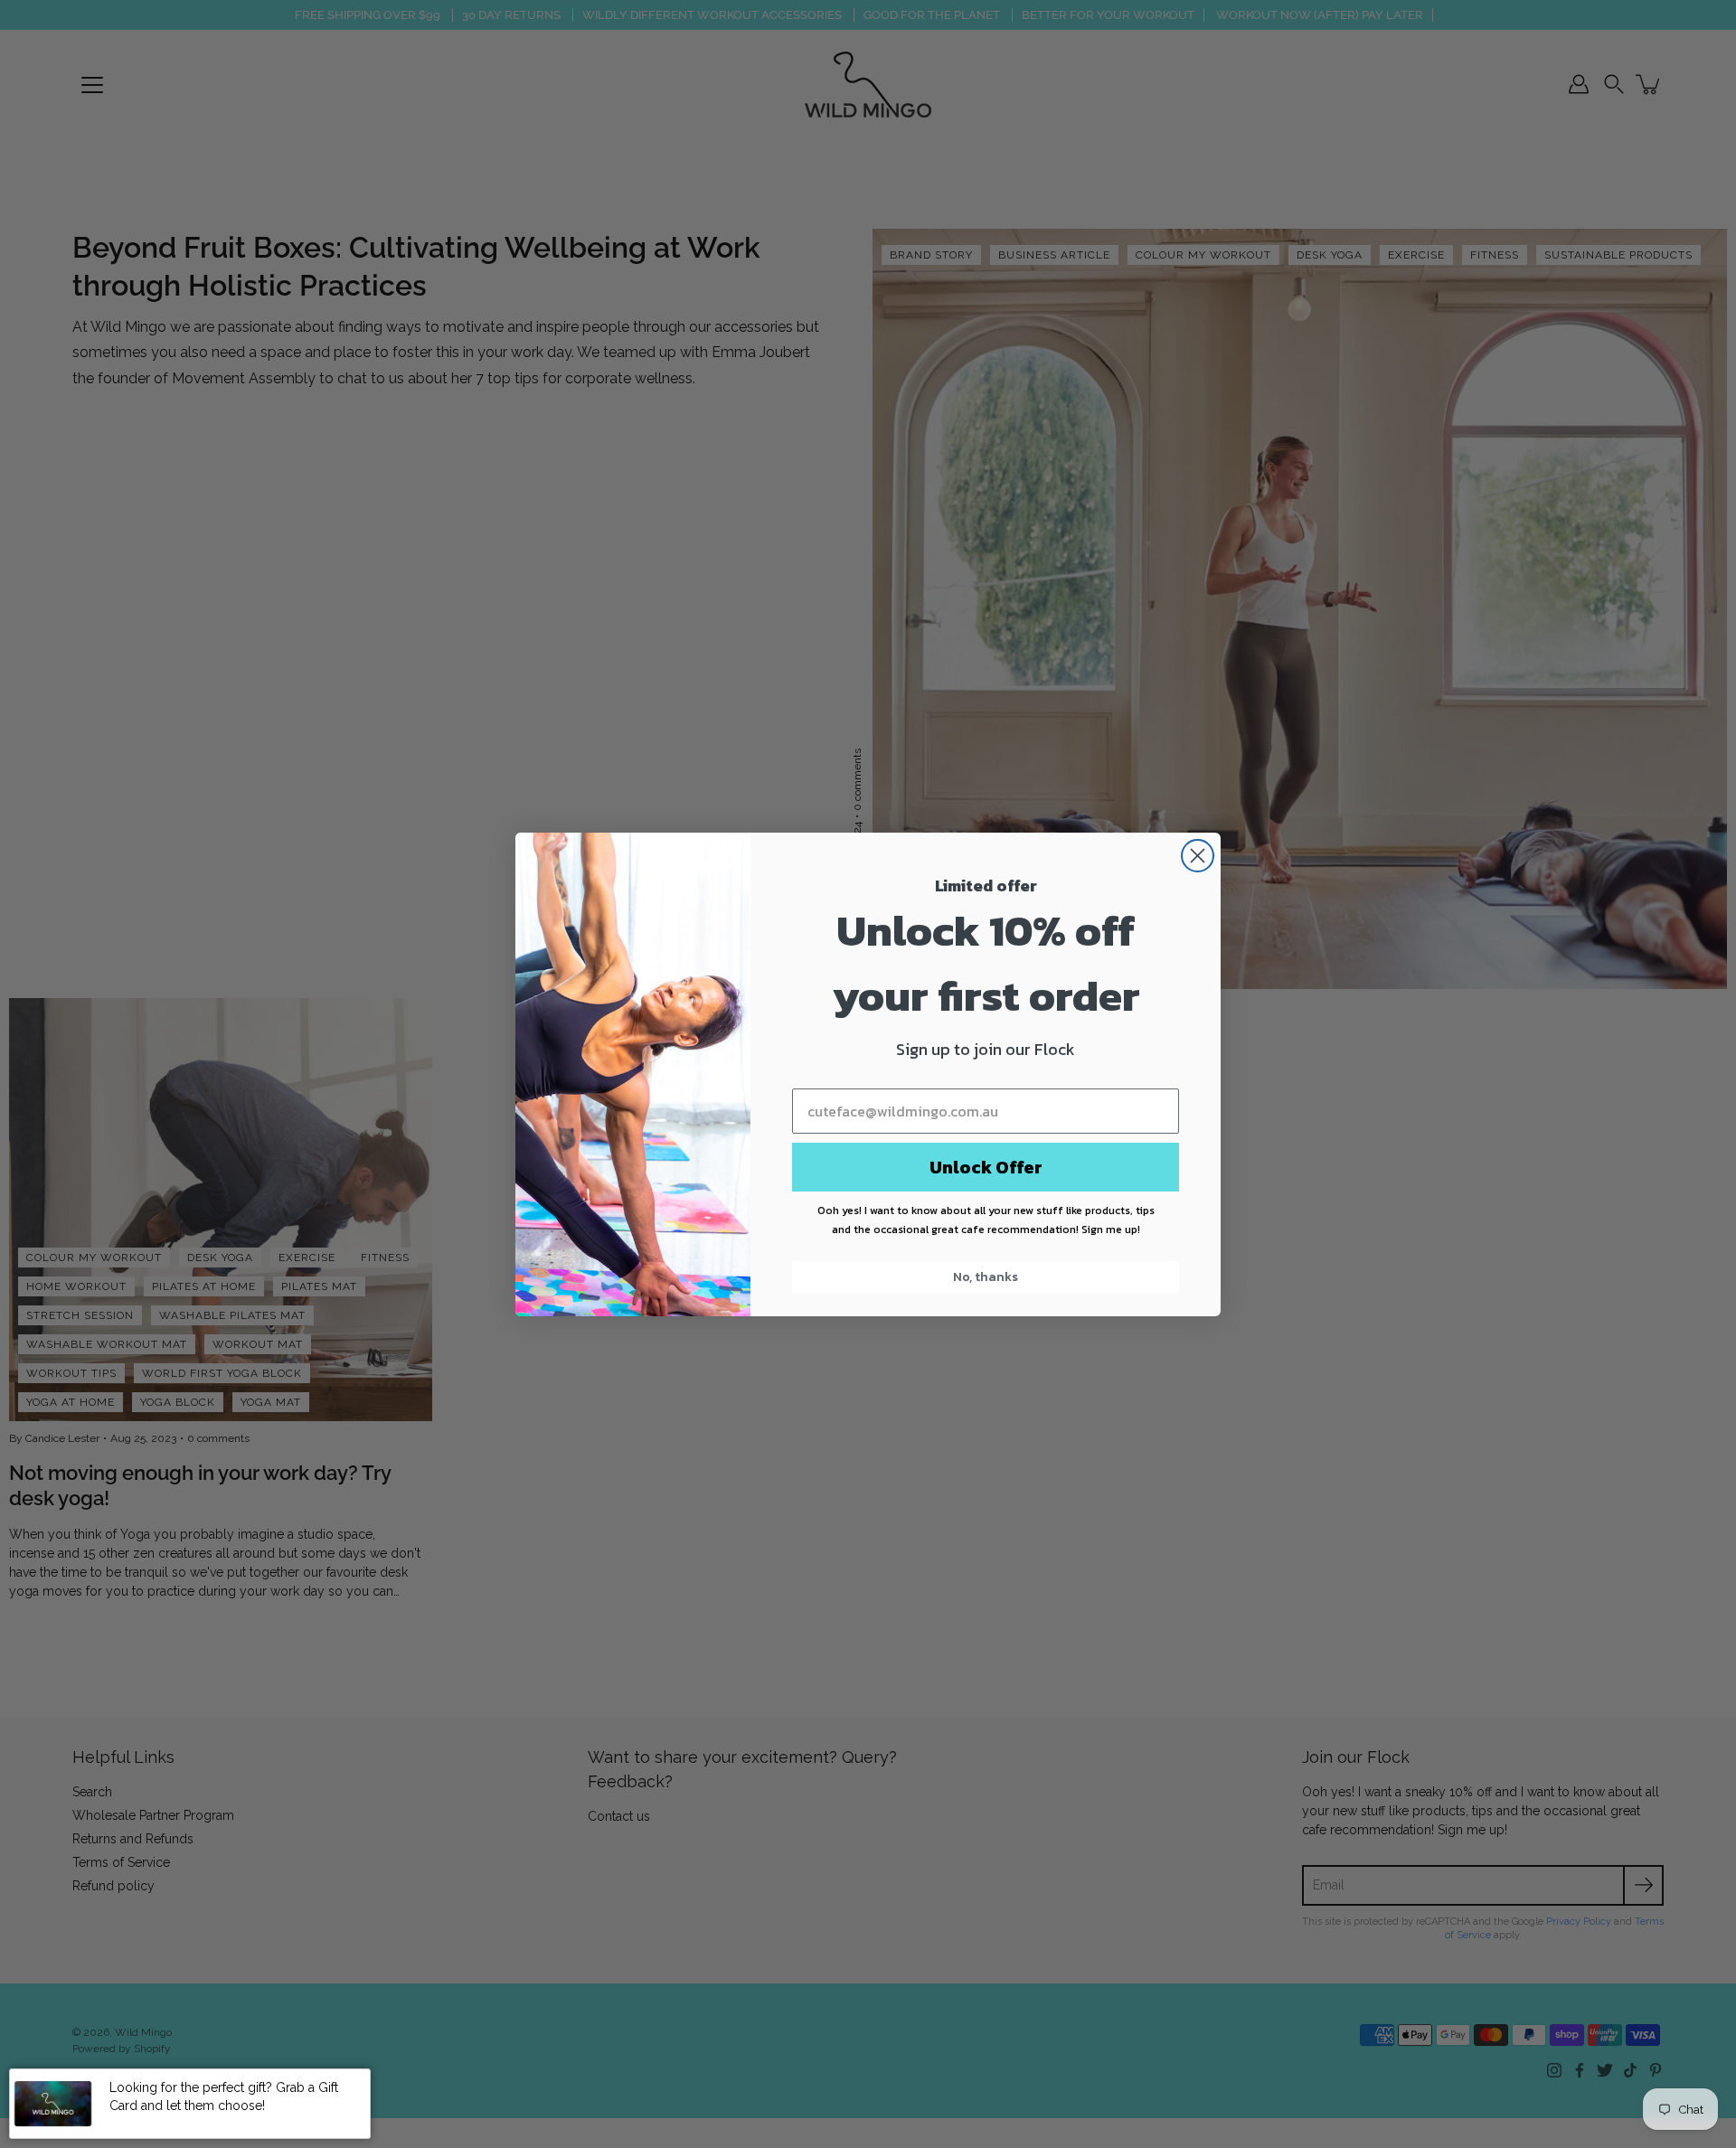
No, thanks (986, 1277)
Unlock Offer (986, 1167)
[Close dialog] (1198, 856)
